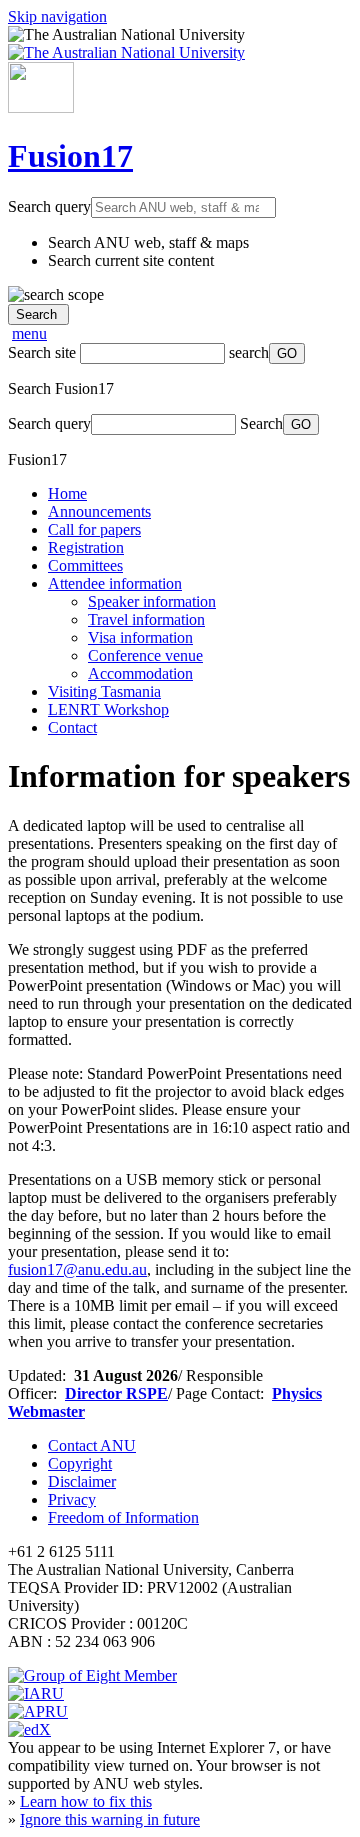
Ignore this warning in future (110, 1819)
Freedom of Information (123, 1517)
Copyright (80, 1463)
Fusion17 (70, 156)
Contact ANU (92, 1445)
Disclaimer (82, 1481)
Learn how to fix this (86, 1801)
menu (29, 333)
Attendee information (115, 583)
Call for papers (94, 529)
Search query (49, 206)
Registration (86, 547)
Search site (42, 352)
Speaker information (152, 601)
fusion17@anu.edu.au (77, 1269)
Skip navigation (57, 16)
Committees (85, 565)
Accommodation (140, 673)
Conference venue (145, 655)
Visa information (140, 637)
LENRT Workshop (108, 709)
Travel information (146, 619)
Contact (72, 727)
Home (67, 493)
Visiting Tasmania (104, 691)
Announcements (99, 511)
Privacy (72, 1499)
